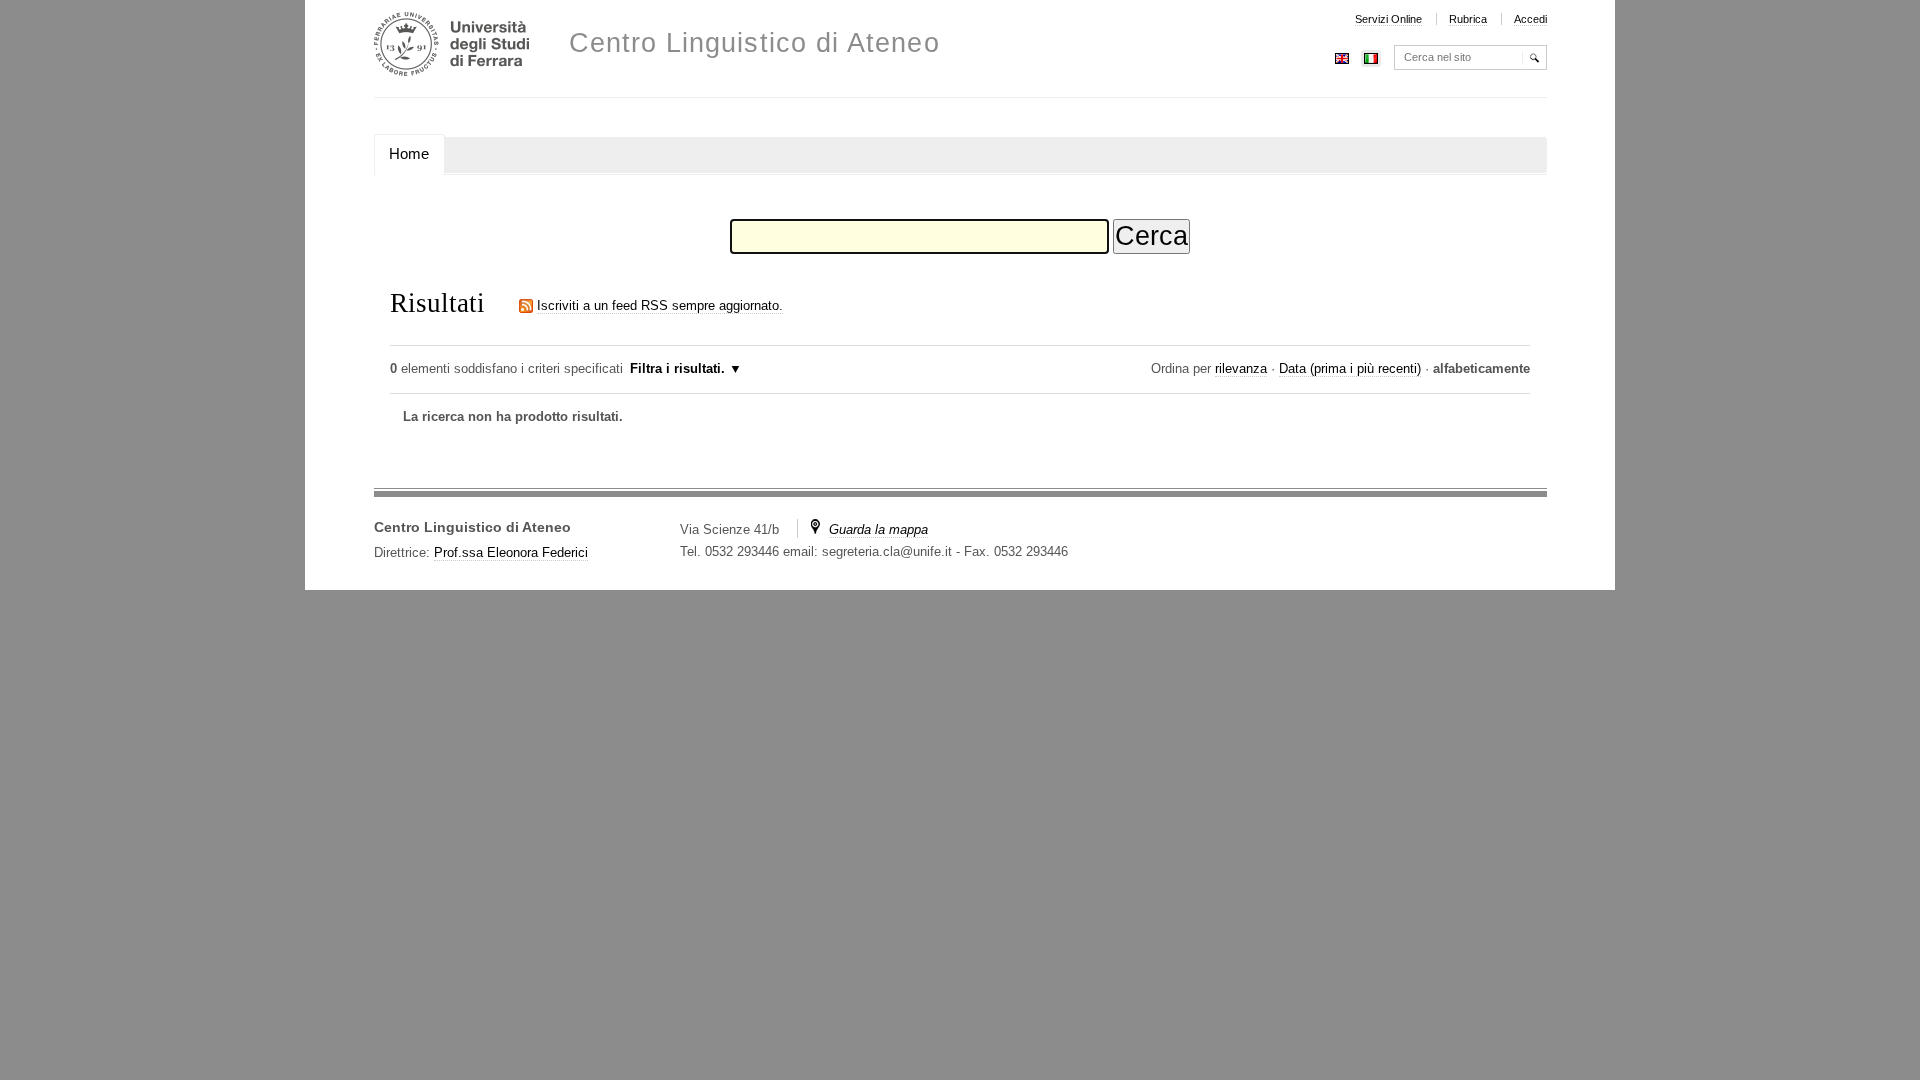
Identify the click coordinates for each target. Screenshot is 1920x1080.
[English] (1342, 56)
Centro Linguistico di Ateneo (754, 43)
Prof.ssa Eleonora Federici (511, 552)
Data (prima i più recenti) (1350, 368)
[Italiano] (1371, 56)
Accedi (1530, 19)
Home (409, 154)
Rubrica (1468, 19)
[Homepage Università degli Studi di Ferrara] (451, 46)
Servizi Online (1388, 19)
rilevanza (1241, 368)
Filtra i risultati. (677, 368)
